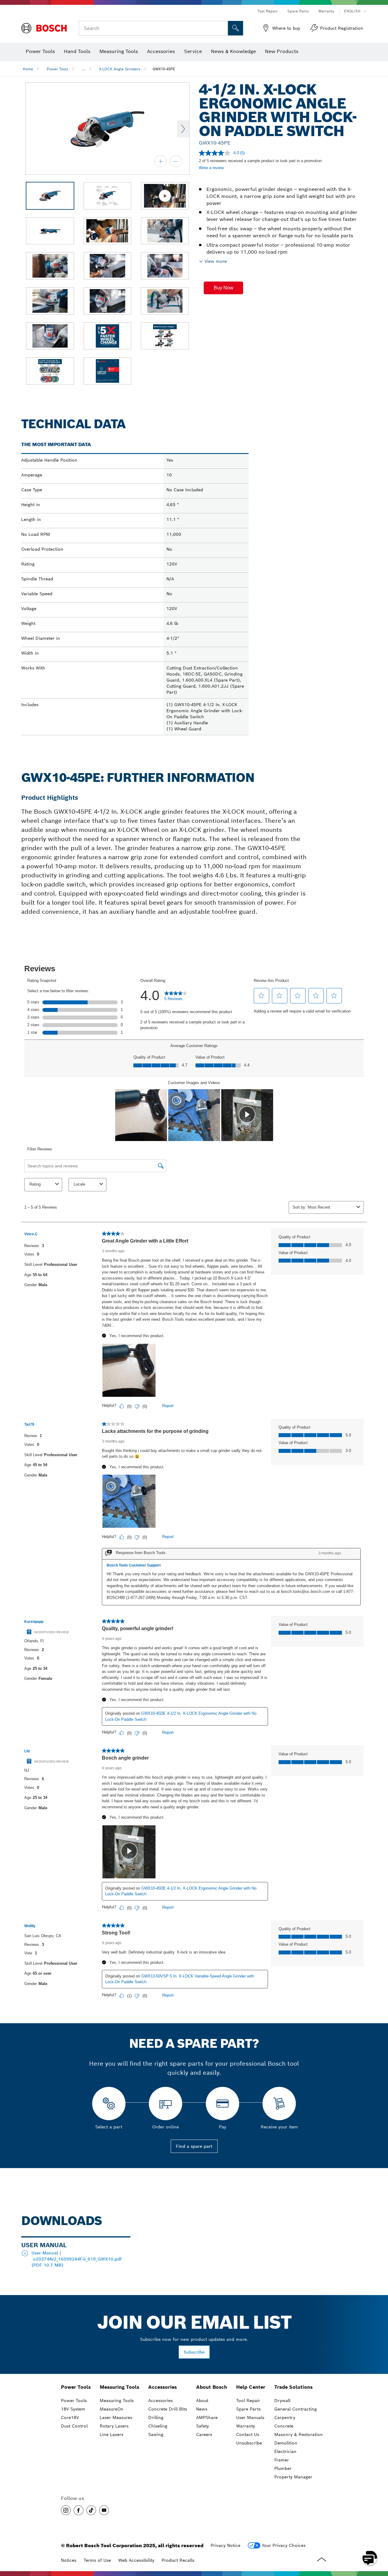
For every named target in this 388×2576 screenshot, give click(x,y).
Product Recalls (178, 2560)
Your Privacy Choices (284, 2545)
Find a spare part (194, 2146)
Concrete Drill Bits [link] (168, 2409)
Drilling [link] (156, 2418)
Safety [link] (202, 2426)
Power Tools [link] (76, 2387)
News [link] (202, 2409)
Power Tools (57, 69)
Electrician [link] (285, 2451)
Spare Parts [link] (248, 2409)
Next (183, 129)
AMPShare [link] (207, 2418)
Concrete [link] (284, 2426)
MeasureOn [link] (112, 2409)
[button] (223, 288)
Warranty (326, 11)
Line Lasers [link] (112, 2434)
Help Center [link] (251, 2387)
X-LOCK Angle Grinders (120, 69)
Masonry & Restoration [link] (299, 2434)
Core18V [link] (70, 2418)
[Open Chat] (370, 2558)
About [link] (202, 2401)
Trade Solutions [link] (293, 2387)
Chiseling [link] (158, 2426)
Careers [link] (204, 2434)
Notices (69, 2560)
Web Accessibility (136, 2560)
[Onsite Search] (236, 28)
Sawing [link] (156, 2434)
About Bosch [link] (212, 2387)
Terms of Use (97, 2560)
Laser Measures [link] (116, 2418)
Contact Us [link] (248, 2434)
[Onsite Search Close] (222, 28)
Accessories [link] (162, 2387)
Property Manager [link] (293, 2477)
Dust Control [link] (74, 2426)
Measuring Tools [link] (119, 2387)
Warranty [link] (246, 2426)
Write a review (211, 168)
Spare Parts (298, 11)
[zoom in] (161, 161)
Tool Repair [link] (248, 2401)
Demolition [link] (286, 2443)
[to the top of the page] (379, 2540)
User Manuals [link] (250, 2418)
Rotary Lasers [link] (114, 2426)
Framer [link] (282, 2460)
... (84, 69)
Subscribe (194, 2352)
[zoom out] (176, 161)
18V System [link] (73, 2409)
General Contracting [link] (296, 2409)
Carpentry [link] (285, 2418)
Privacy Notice (226, 2545)
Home (28, 69)
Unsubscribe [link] (249, 2443)
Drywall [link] (282, 2401)
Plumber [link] (283, 2468)
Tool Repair (268, 11)
